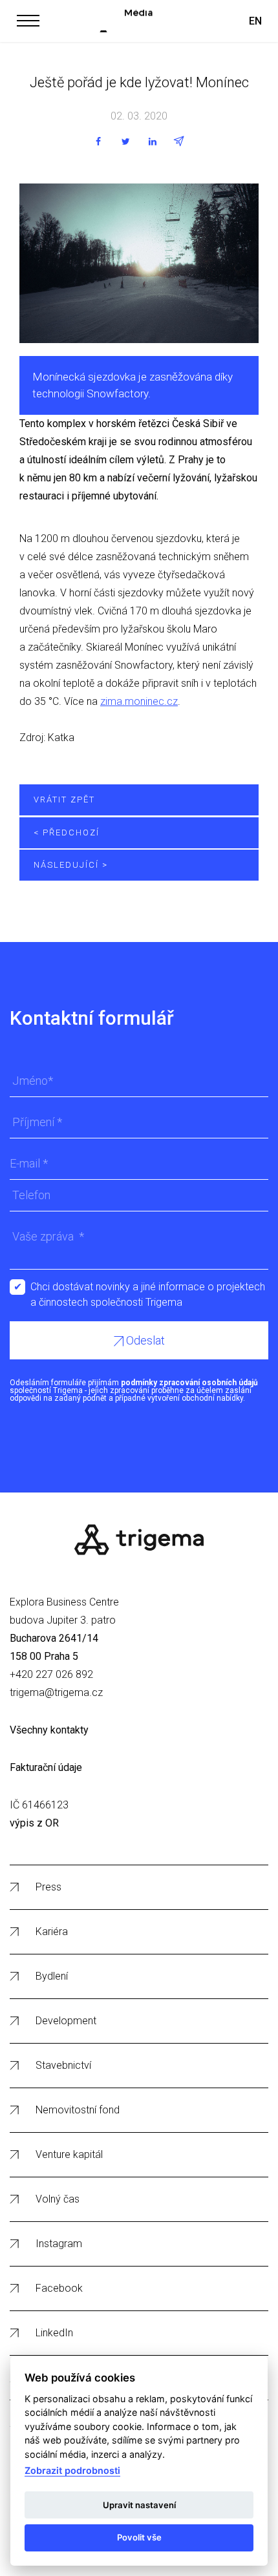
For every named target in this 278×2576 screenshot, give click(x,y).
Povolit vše (139, 2537)
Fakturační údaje (46, 1767)
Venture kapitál (69, 2154)
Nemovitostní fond (78, 2110)
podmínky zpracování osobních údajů (189, 1383)
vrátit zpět (64, 800)
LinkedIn (54, 2333)
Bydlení (52, 1976)
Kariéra (52, 1932)
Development (66, 2021)
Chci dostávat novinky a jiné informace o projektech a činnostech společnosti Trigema (148, 1288)
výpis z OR (34, 1823)
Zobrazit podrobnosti (72, 2470)
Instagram (59, 2244)
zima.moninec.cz (139, 701)
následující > (71, 865)
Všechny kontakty (49, 1730)
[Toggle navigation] (28, 19)
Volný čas (58, 2199)
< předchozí (67, 832)
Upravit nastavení (139, 2505)
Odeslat (144, 1340)
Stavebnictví (63, 2065)
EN (255, 21)
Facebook (59, 2288)
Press (48, 1887)
